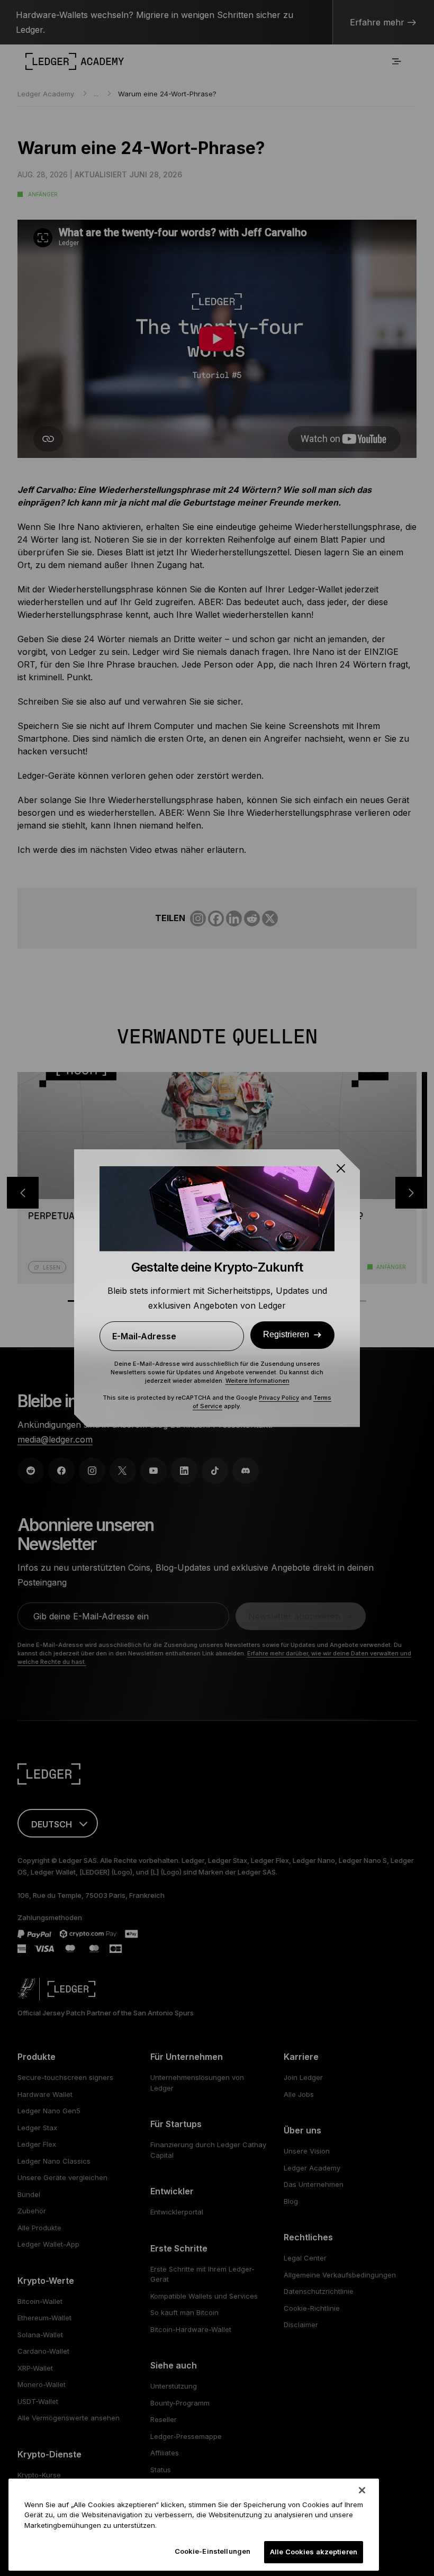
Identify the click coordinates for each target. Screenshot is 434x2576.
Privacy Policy (279, 1398)
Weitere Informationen (257, 1381)
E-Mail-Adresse (144, 1336)
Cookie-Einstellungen (213, 2551)
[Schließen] (362, 2490)
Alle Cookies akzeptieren (314, 2552)
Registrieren (286, 1334)
